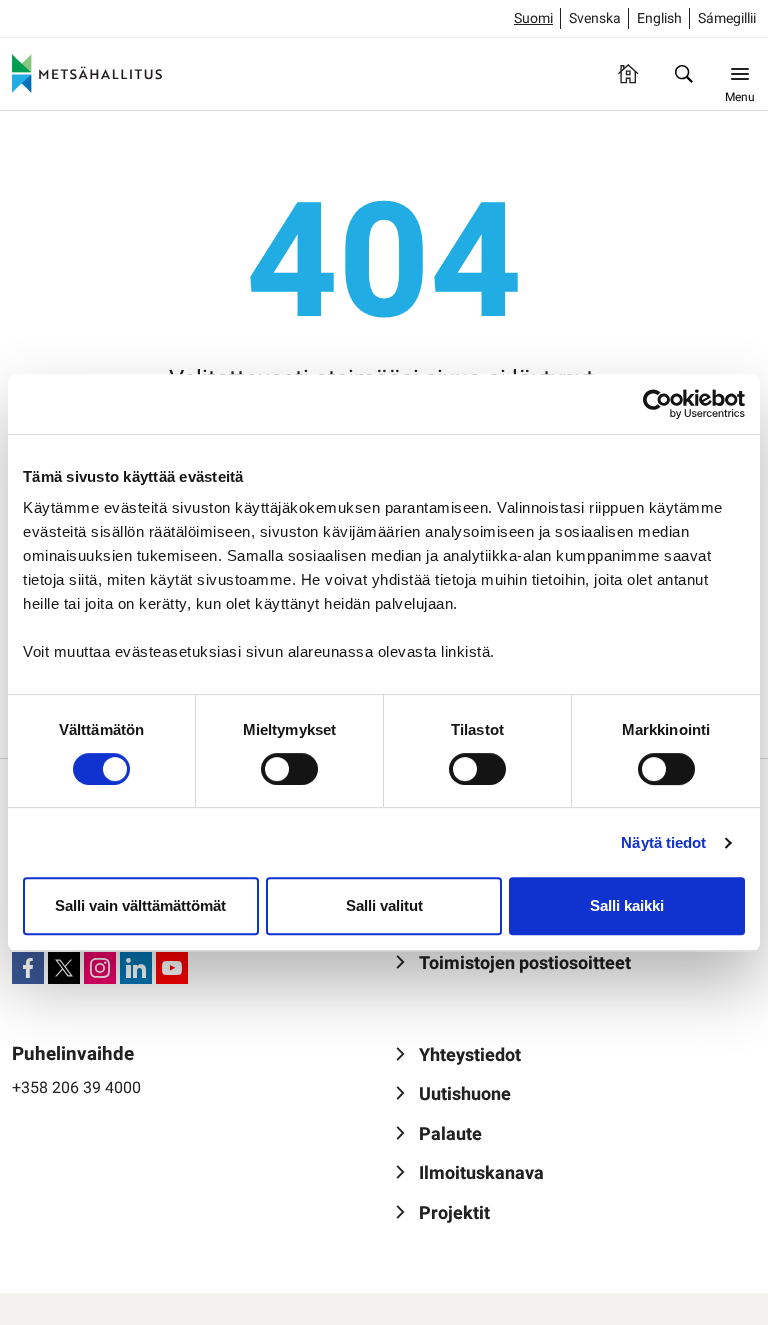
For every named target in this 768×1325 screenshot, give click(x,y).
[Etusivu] (628, 74)
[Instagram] (100, 968)
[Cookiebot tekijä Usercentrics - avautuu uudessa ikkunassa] (657, 404)
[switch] (289, 769)
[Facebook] (28, 968)
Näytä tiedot (663, 842)
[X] (64, 968)
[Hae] (684, 74)
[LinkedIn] (136, 968)
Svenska (595, 18)
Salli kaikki (627, 905)
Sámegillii (727, 18)
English (659, 18)
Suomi (533, 18)
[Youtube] (172, 968)
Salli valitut (384, 905)
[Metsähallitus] (87, 74)
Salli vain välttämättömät (140, 905)
